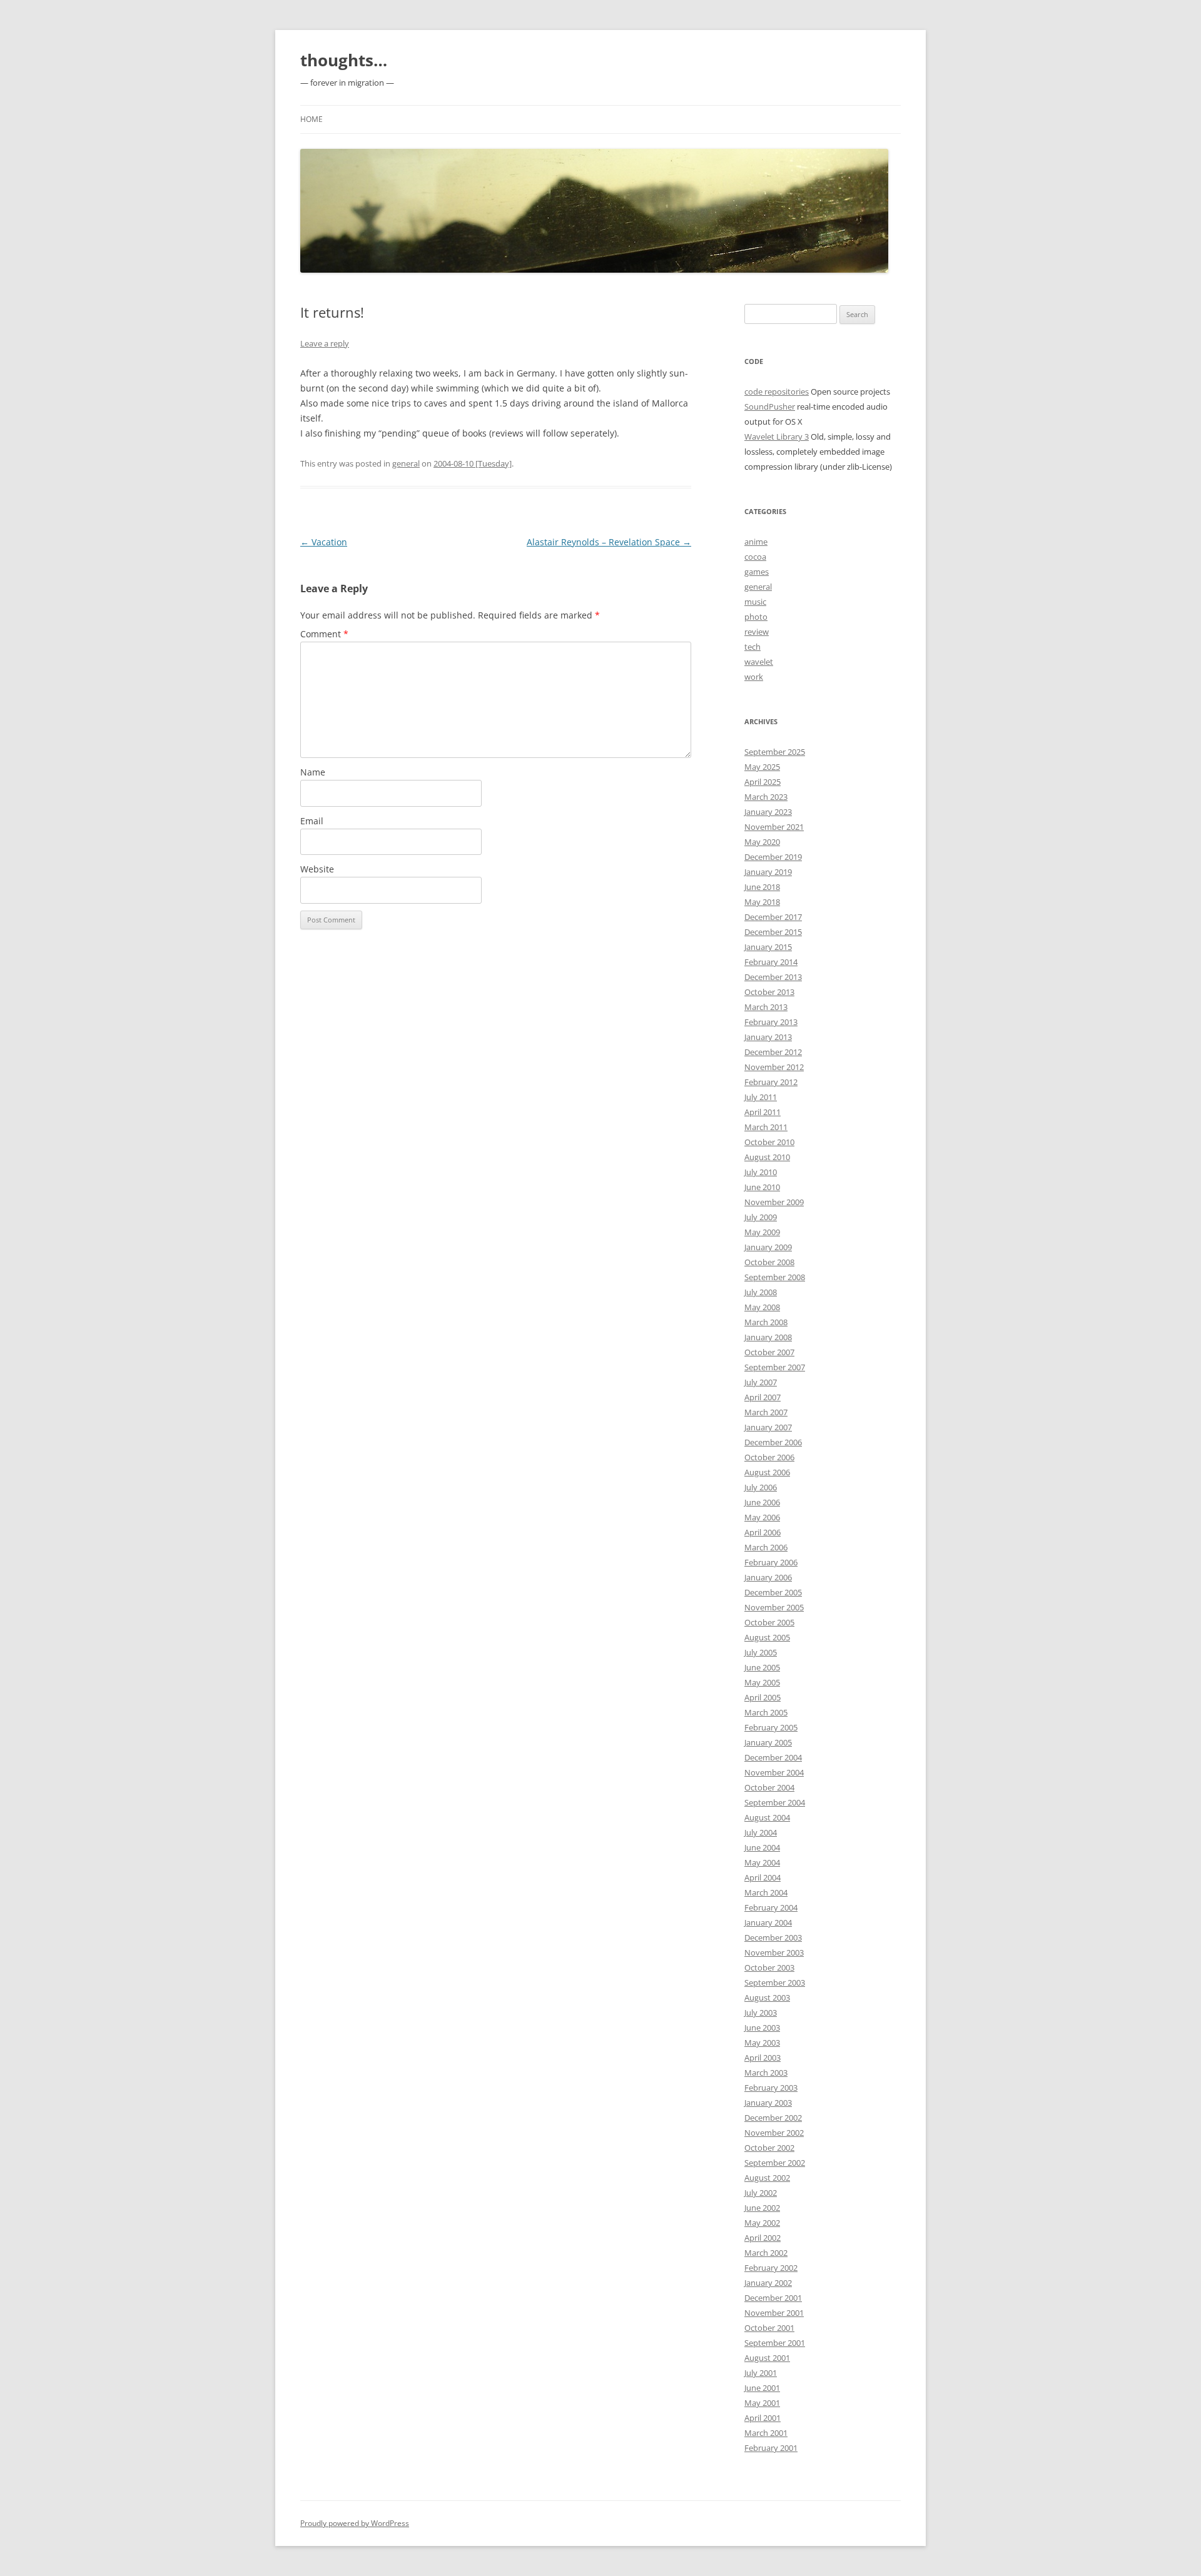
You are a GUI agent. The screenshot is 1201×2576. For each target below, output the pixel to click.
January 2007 (768, 1427)
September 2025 (775, 752)
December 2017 (773, 917)
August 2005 (767, 1637)
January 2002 (768, 2283)
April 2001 (763, 2418)
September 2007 (775, 1367)
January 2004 (768, 1922)
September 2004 (775, 1802)
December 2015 (773, 932)
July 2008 (761, 1292)
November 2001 (774, 2313)
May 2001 (762, 2403)
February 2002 (771, 2268)
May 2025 (762, 767)
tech (753, 647)
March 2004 (766, 1892)
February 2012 (771, 1082)
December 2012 (773, 1052)
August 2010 (767, 1157)
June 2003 (762, 2028)
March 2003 (766, 2073)
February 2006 (771, 1562)
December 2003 (773, 1937)
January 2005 (768, 1742)
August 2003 (767, 1998)
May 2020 (762, 842)
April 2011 (763, 1112)
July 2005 (761, 1652)
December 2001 (773, 2298)
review (757, 632)
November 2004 (774, 1772)
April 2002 (763, 2238)
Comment (324, 634)
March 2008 (766, 1322)
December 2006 (773, 1442)
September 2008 (775, 1277)
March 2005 (766, 1712)
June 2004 (762, 1847)
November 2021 (774, 827)
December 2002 (773, 2118)
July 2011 (761, 1097)
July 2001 (761, 2373)
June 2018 (762, 887)
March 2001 (766, 2433)
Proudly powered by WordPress (355, 2523)
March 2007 (766, 1412)
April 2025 (763, 782)
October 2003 (769, 1967)
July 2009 (761, 1217)
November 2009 (774, 1202)
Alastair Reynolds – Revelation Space (609, 542)
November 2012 (774, 1067)
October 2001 (769, 2328)
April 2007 (763, 1397)
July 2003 (761, 2013)
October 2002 (769, 2148)
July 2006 (761, 1487)
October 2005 (769, 1622)
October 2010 (769, 1142)
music (755, 602)
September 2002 (775, 2163)
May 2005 (762, 1682)
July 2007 (761, 1382)
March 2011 (766, 1127)
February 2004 (771, 1907)
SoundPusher (770, 407)
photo (756, 617)
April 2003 (763, 2058)
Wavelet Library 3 (777, 437)
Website (317, 869)
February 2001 (771, 2448)
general (406, 463)
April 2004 (763, 1877)
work (754, 677)
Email (312, 821)
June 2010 (762, 1187)
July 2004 (761, 1832)
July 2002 (761, 2193)
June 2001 (762, 2388)
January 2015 (768, 947)
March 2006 (766, 1547)
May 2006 (762, 1517)
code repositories (777, 391)
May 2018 (762, 902)
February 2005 (771, 1727)
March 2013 (766, 1007)
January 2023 (768, 812)
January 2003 (768, 2103)
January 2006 (768, 1577)
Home (312, 119)
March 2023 (766, 797)
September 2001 (775, 2343)
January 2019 (768, 872)
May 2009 (762, 1232)
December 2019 (773, 857)
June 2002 (762, 2208)
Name (313, 772)
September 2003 (775, 1983)
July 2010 (761, 1172)
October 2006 (769, 1457)
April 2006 (763, 1532)
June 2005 (762, 1667)
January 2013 (768, 1037)
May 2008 (762, 1307)
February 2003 (771, 2088)
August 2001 (767, 2358)
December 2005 (773, 1592)
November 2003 (774, 1952)
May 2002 (762, 2223)
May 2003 (762, 2043)
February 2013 (771, 1022)
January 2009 (768, 1247)
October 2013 (769, 992)
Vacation (324, 542)
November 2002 (774, 2133)
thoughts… (344, 60)
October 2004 (769, 1787)
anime (756, 542)
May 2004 (762, 1862)
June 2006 (762, 1502)
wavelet (759, 662)
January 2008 (768, 1337)
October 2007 (769, 1352)
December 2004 (773, 1757)
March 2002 (766, 2253)
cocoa (755, 557)
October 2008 (769, 1262)
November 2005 (774, 1607)
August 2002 (767, 2178)
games (757, 572)
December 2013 (773, 977)
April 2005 (763, 1697)
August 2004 (767, 1817)
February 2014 (771, 962)
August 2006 (767, 1472)
